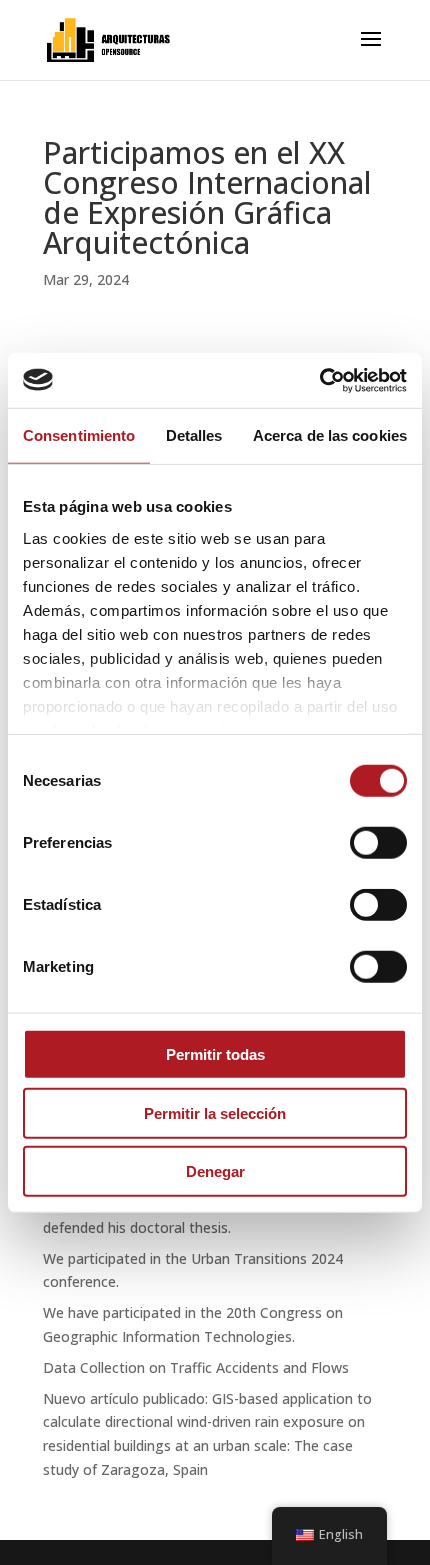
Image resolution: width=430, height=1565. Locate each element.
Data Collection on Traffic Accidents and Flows (196, 1367)
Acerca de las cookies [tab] (330, 435)
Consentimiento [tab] (79, 435)
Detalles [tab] (194, 435)
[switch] (378, 843)
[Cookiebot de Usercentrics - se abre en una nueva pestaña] (319, 380)
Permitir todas (215, 1054)
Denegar (215, 1171)
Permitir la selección (215, 1112)
